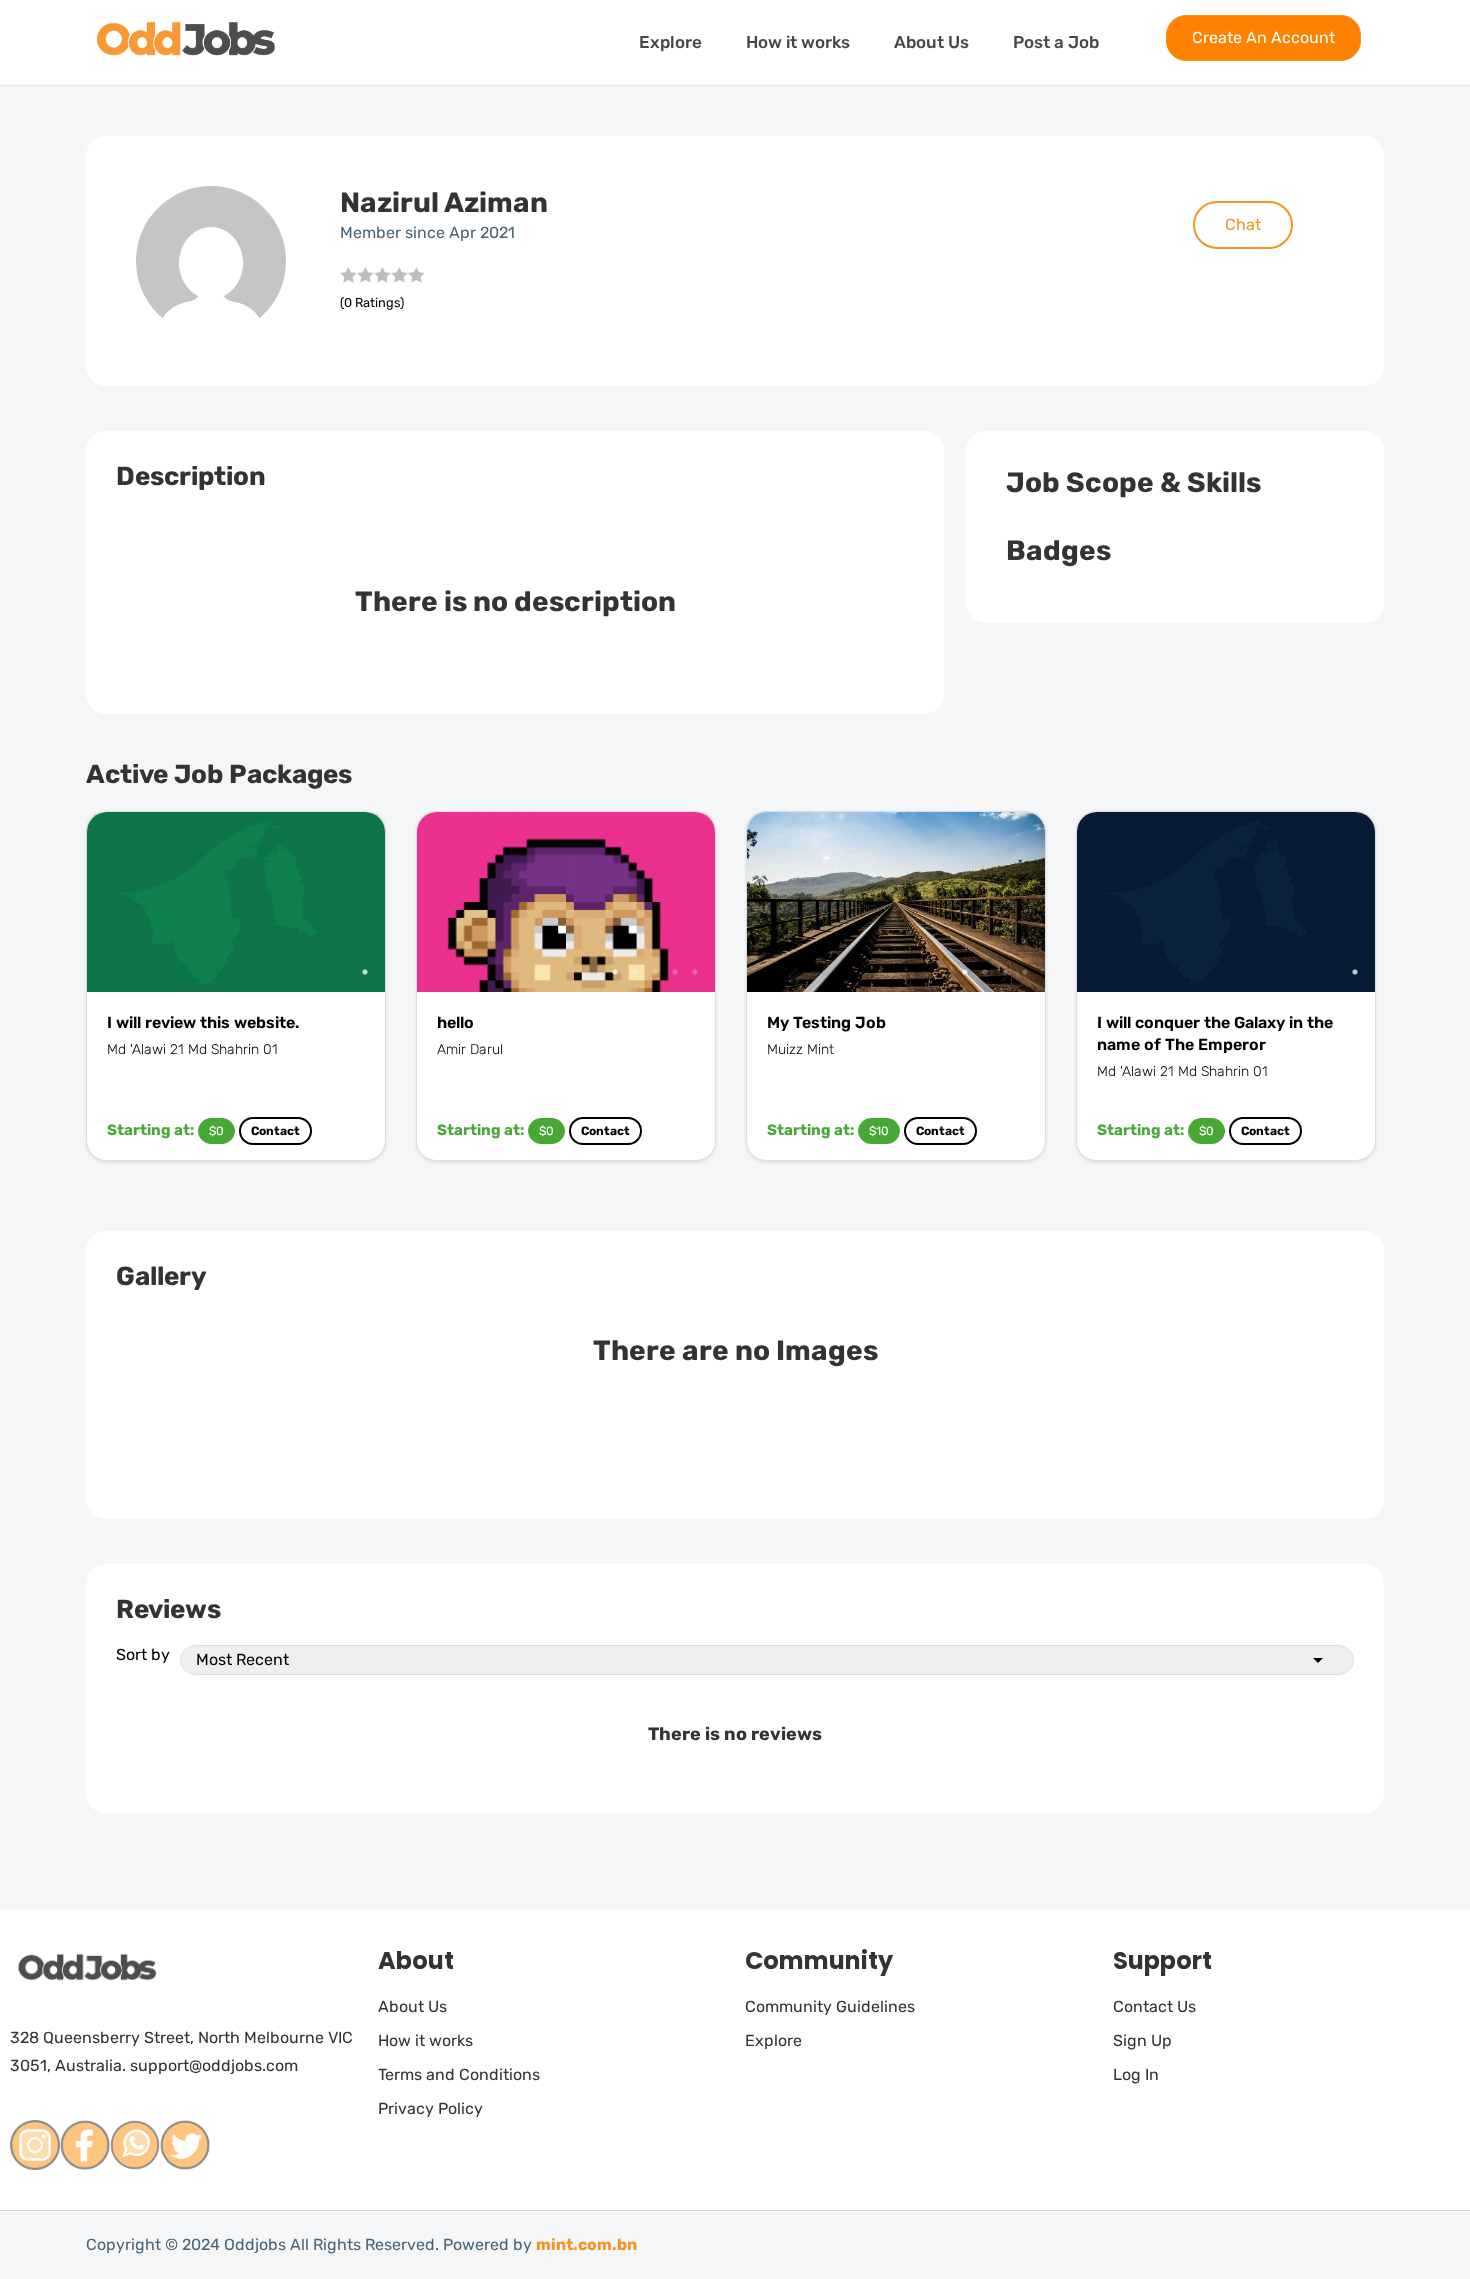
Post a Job (1056, 42)
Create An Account (1263, 37)
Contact (275, 1131)
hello (455, 1022)
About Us (931, 42)
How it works (798, 42)
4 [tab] (675, 972)
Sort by (143, 1654)
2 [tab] (635, 972)
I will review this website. (203, 1022)
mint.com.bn (586, 2244)
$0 (216, 1131)
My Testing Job (826, 1022)
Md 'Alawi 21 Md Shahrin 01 (192, 1049)
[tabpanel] (236, 902)
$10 (879, 1131)
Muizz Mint (800, 1049)
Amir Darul (470, 1049)
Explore (670, 42)
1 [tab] (365, 972)
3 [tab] (655, 972)
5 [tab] (695, 972)
